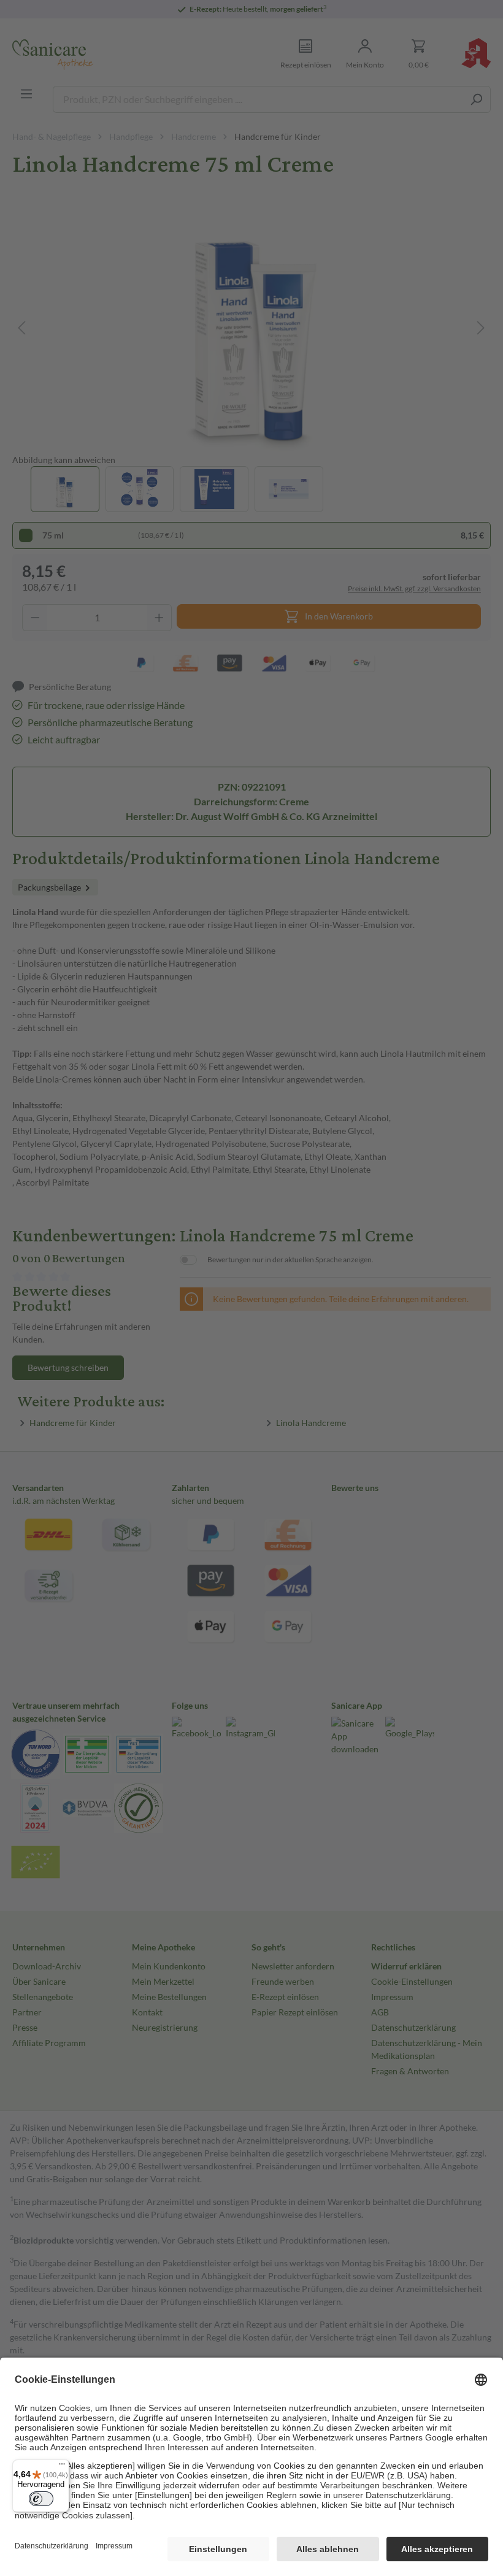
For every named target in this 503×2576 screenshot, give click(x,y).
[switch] (41, 2499)
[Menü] (62, 2467)
